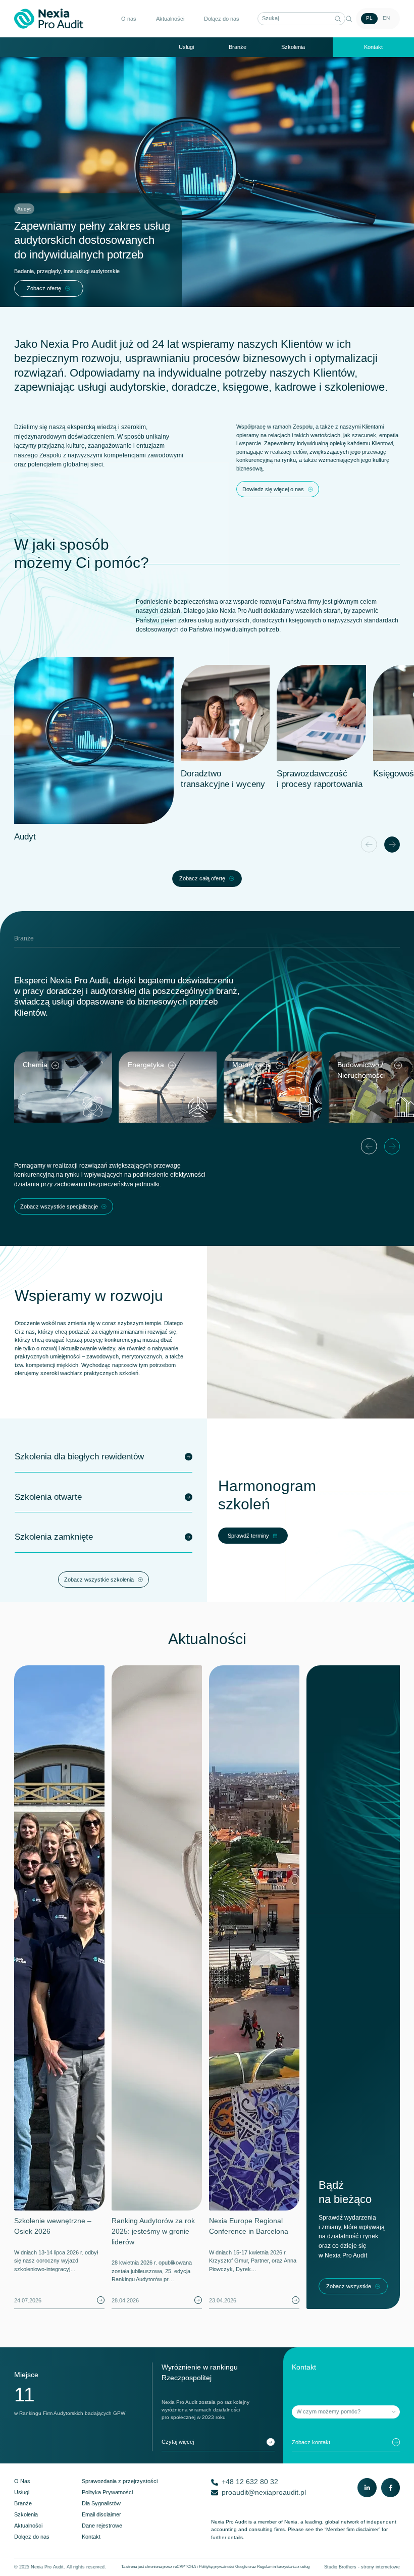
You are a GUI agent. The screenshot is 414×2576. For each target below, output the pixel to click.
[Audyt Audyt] (94, 741)
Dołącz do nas (222, 19)
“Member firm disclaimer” (352, 2529)
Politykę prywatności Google (223, 2567)
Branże (238, 47)
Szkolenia (293, 47)
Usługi (186, 47)
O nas (129, 19)
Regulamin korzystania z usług (283, 2567)
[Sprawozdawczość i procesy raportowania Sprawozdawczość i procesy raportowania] (321, 713)
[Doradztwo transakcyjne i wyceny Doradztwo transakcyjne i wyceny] (225, 713)
